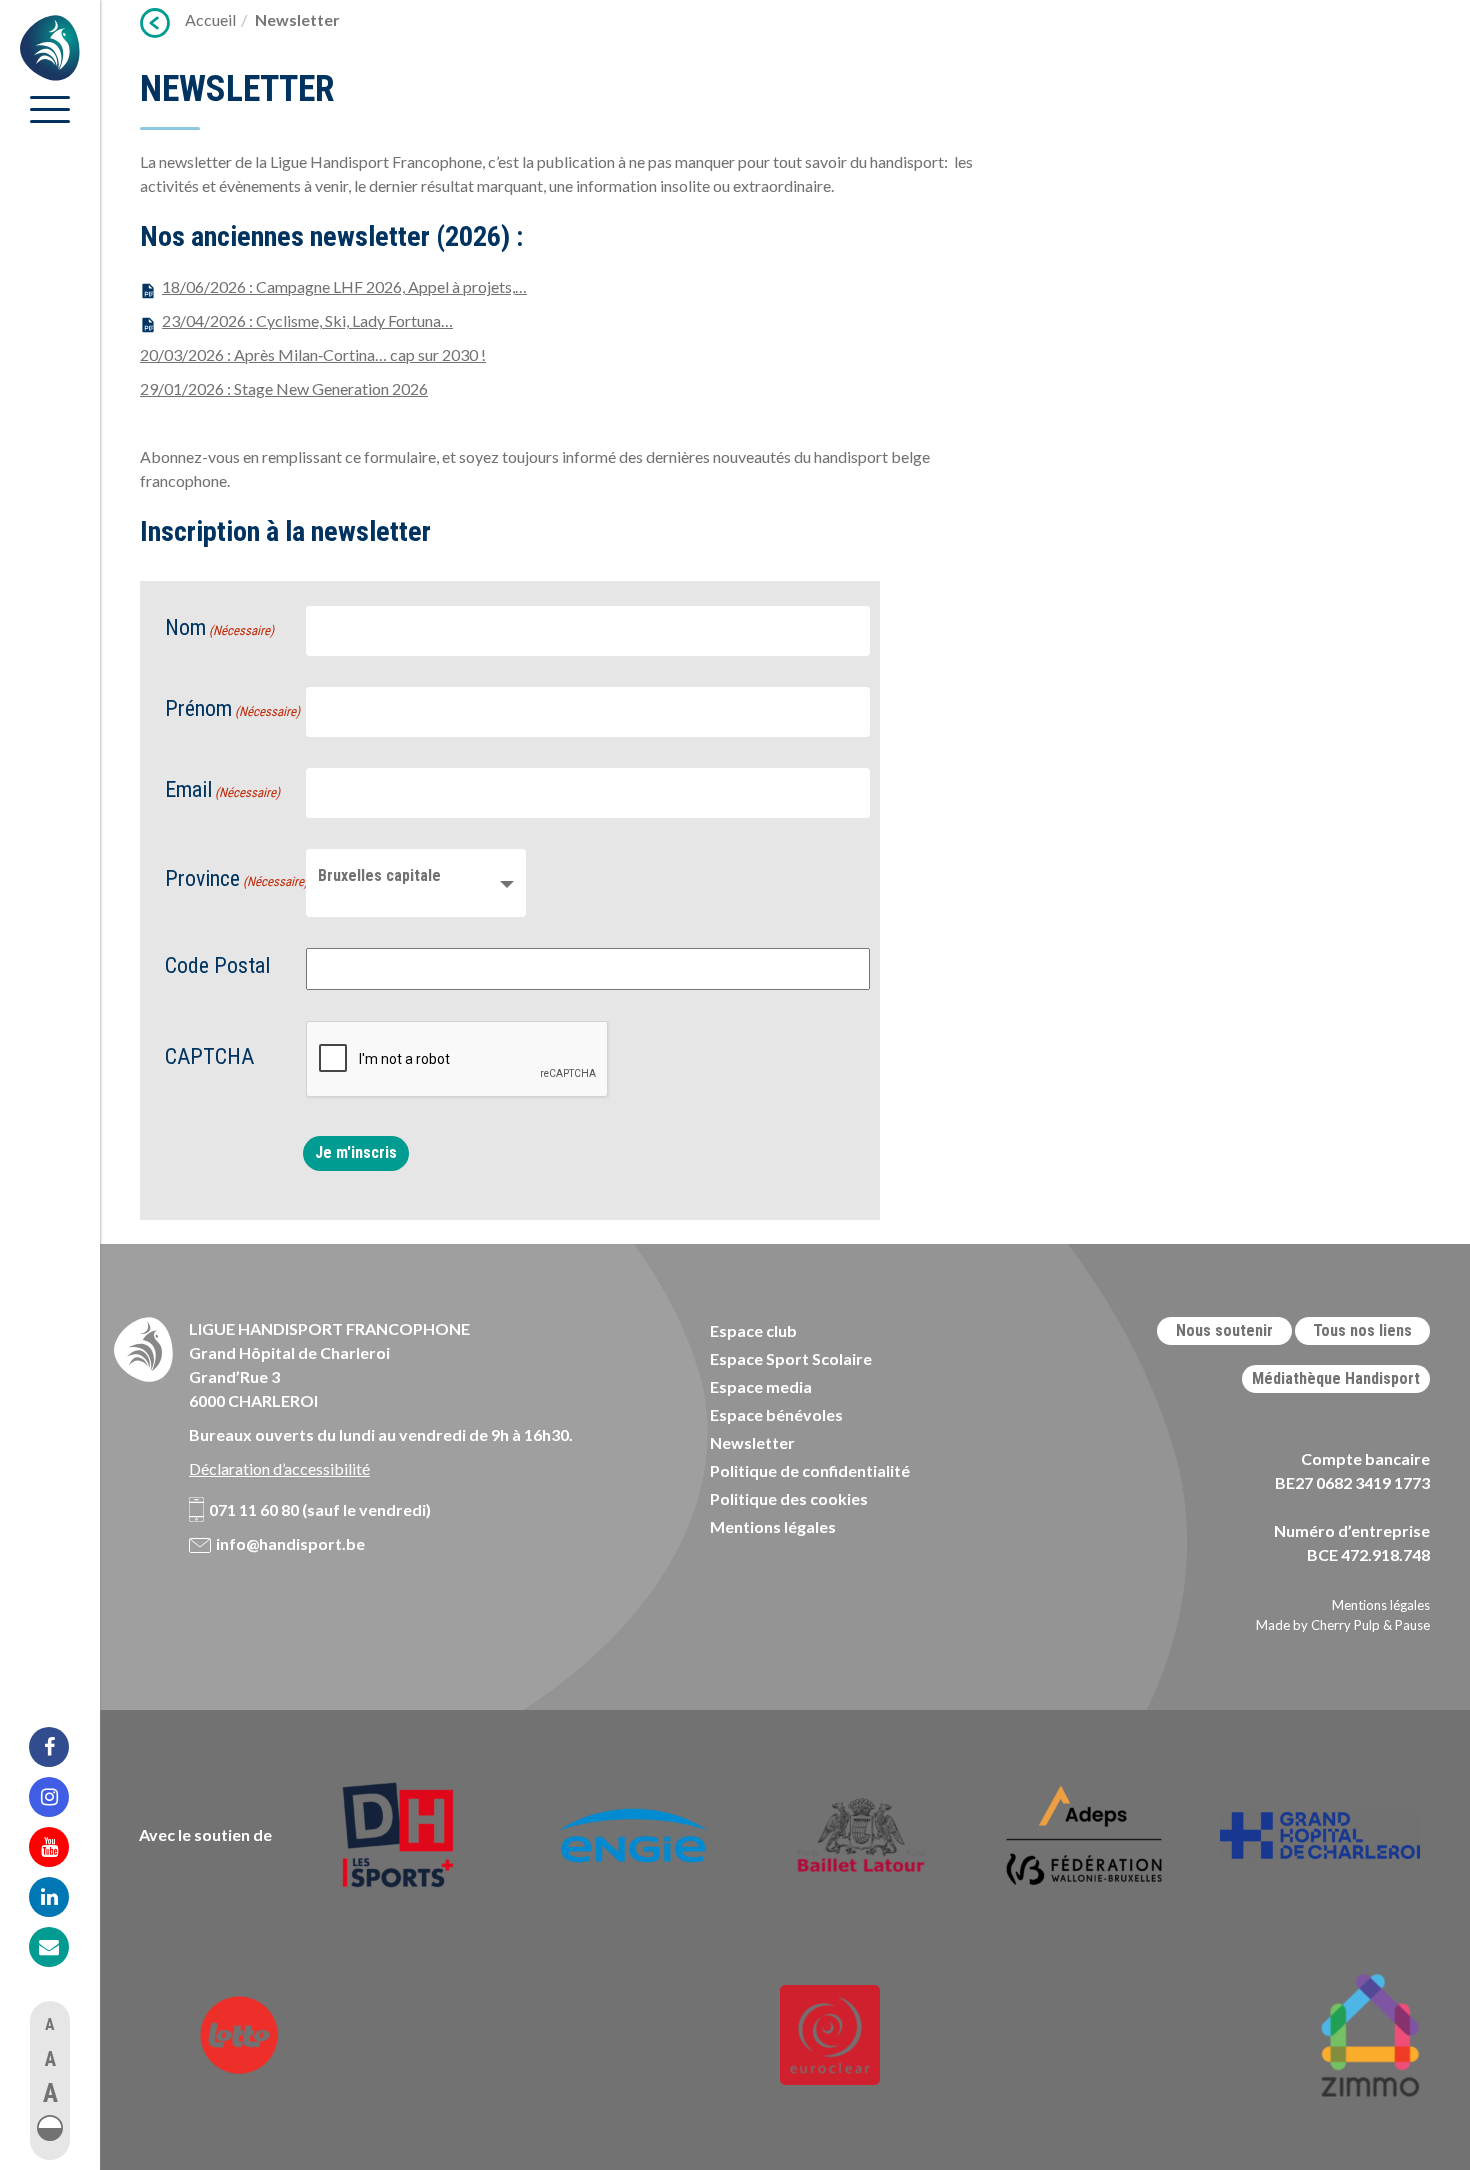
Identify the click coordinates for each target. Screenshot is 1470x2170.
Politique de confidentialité (810, 1470)
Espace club (753, 1330)
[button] (50, 2128)
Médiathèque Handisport (1336, 1378)
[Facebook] (62, 1747)
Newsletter (752, 1442)
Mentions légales (773, 1526)
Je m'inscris (356, 1152)
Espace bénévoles (776, 1414)
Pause (1412, 1625)
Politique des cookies (789, 1498)
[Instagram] (62, 1797)
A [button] (50, 2024)
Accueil (210, 19)
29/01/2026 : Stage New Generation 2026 (284, 388)
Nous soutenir (1224, 1330)
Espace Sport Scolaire (791, 1358)
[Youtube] (62, 1847)
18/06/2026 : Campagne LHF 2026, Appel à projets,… (344, 286)
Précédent (155, 23)
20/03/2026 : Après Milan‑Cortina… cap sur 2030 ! (313, 354)
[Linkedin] (62, 1897)
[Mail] (62, 1947)
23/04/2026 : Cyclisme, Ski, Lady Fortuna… (307, 320)
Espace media (761, 1386)
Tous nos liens (1362, 1330)
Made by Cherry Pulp (1318, 1625)
